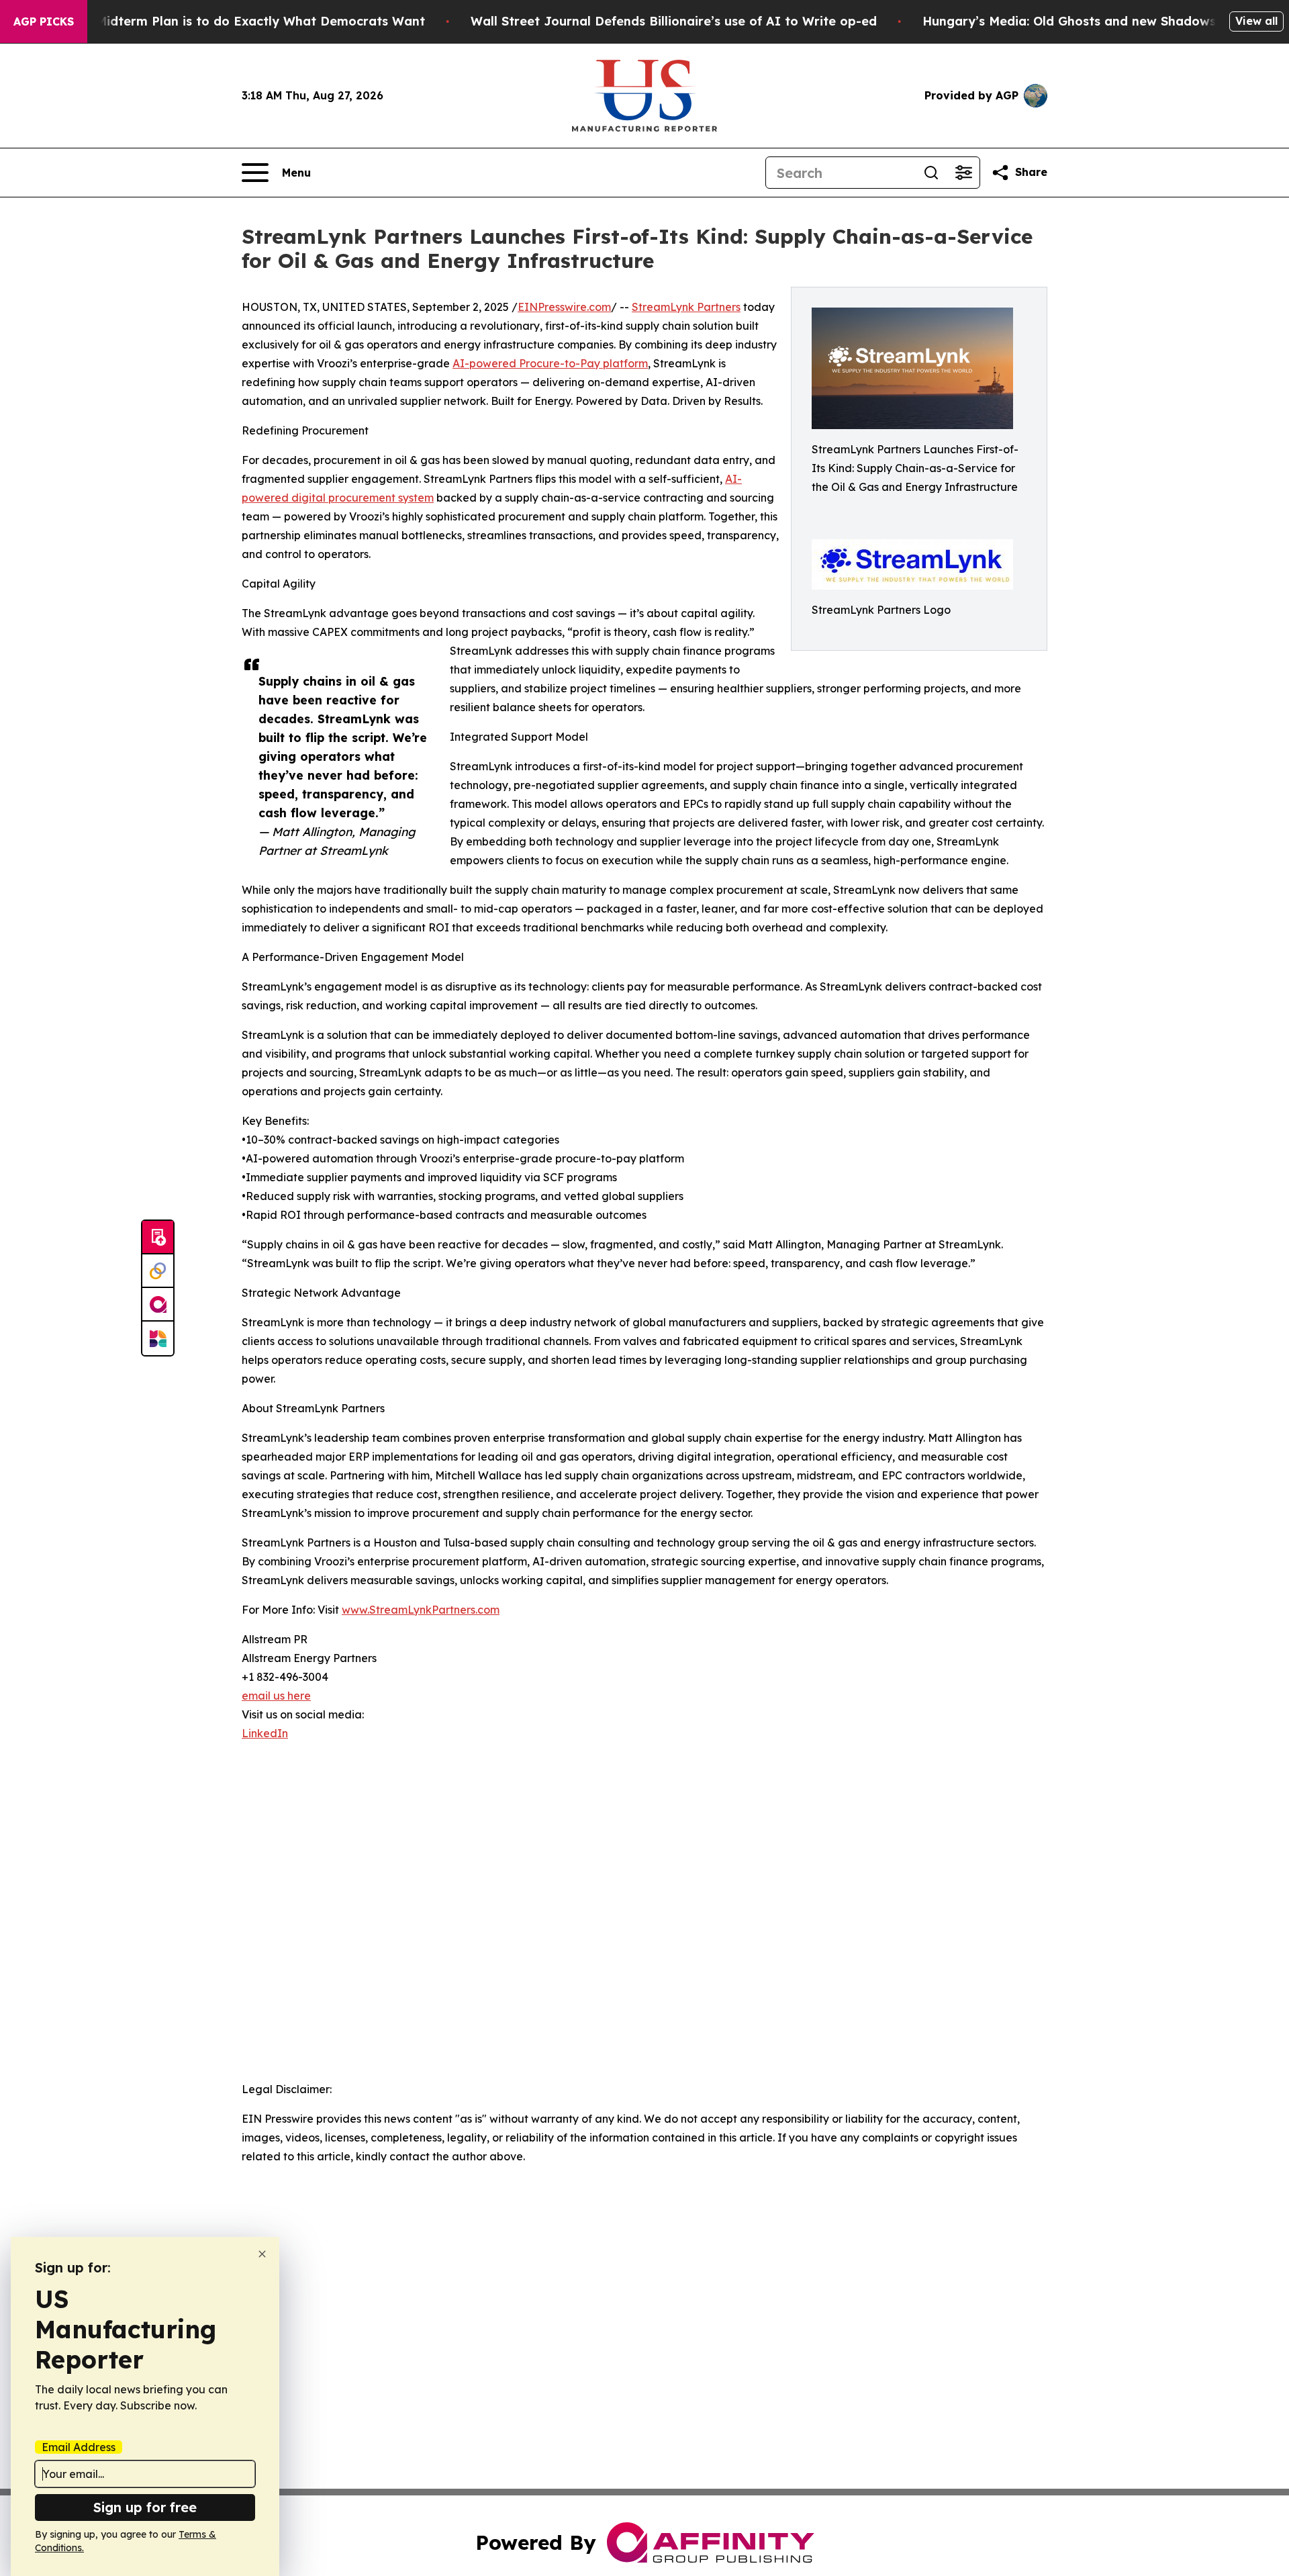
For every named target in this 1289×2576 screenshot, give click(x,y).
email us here (276, 1696)
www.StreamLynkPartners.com (421, 1610)
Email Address (79, 2447)
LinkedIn (265, 1733)
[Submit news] (158, 1238)
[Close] (262, 2254)
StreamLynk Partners (686, 307)
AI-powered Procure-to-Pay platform (550, 363)
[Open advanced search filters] (963, 173)
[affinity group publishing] (158, 1305)
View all (1256, 21)
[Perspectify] (158, 1271)
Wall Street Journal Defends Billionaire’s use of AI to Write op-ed (674, 21)
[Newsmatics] (158, 1338)
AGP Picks (44, 21)
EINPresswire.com (564, 307)
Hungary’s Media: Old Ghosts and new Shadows (1069, 21)
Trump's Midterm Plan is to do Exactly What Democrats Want (234, 21)
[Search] (931, 173)
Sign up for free (145, 2507)
